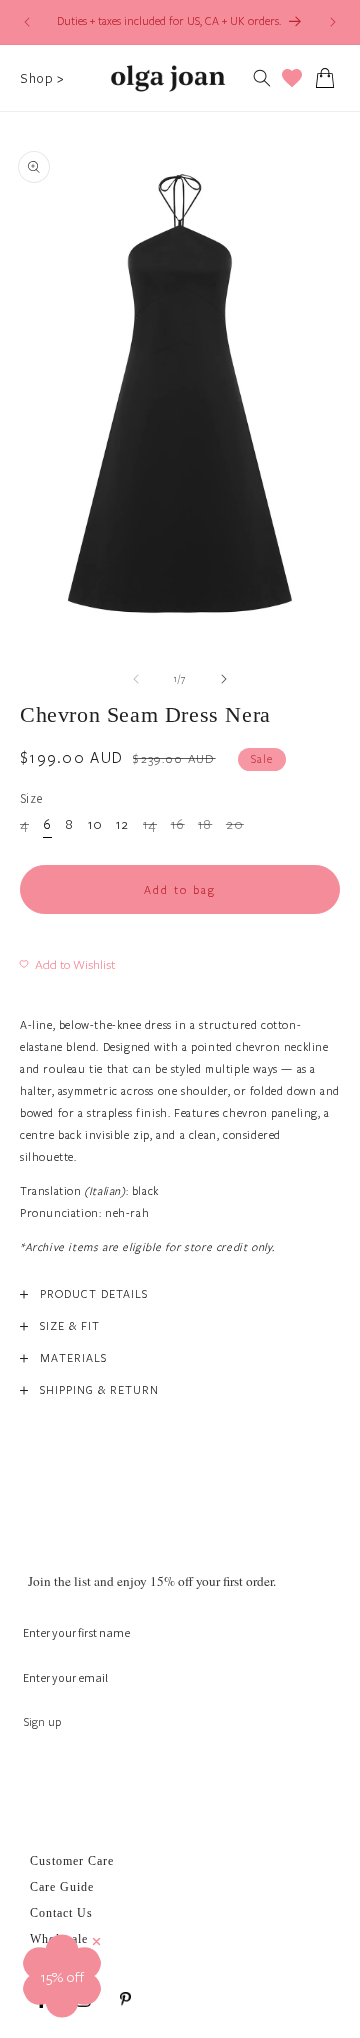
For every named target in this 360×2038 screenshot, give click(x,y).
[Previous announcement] (27, 22)
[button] (42, 78)
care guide (62, 1887)
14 (150, 827)
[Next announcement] (333, 22)
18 (205, 827)
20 (235, 827)
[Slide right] (224, 679)
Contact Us (61, 1913)
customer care (72, 1861)
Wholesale (59, 1939)
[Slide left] (136, 679)
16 (178, 827)
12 (122, 825)
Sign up (42, 1721)
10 (95, 825)
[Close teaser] (96, 1941)
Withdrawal (62, 1965)
